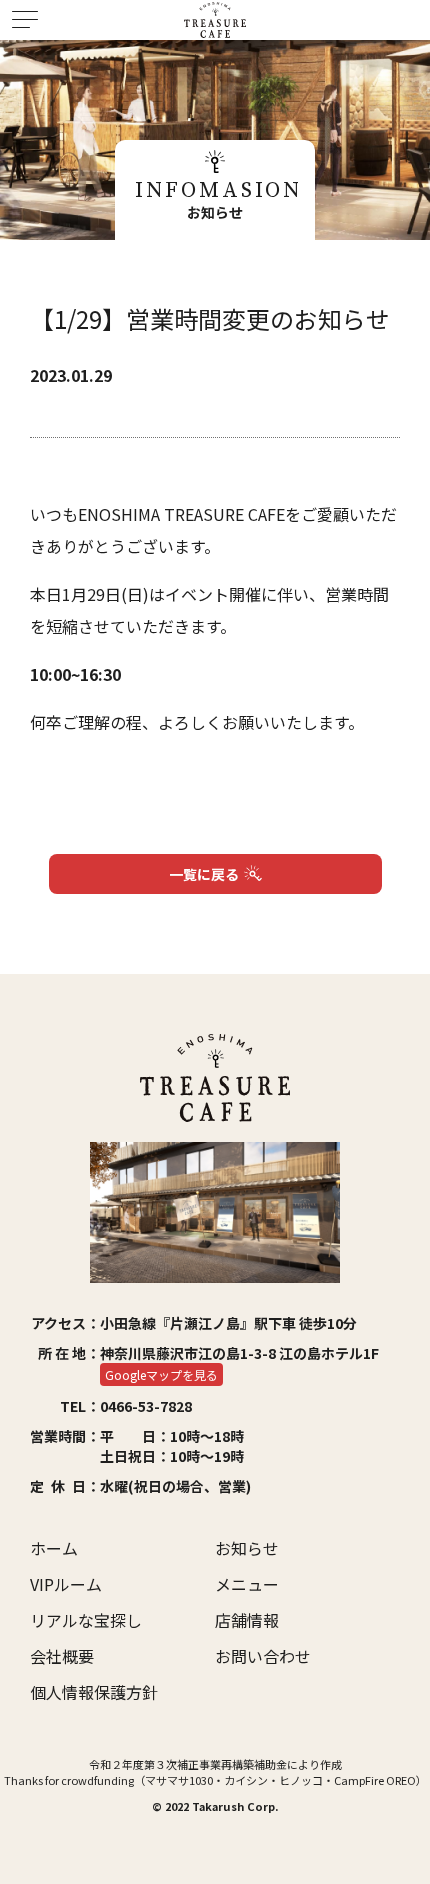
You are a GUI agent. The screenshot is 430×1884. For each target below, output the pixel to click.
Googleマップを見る (161, 1374)
